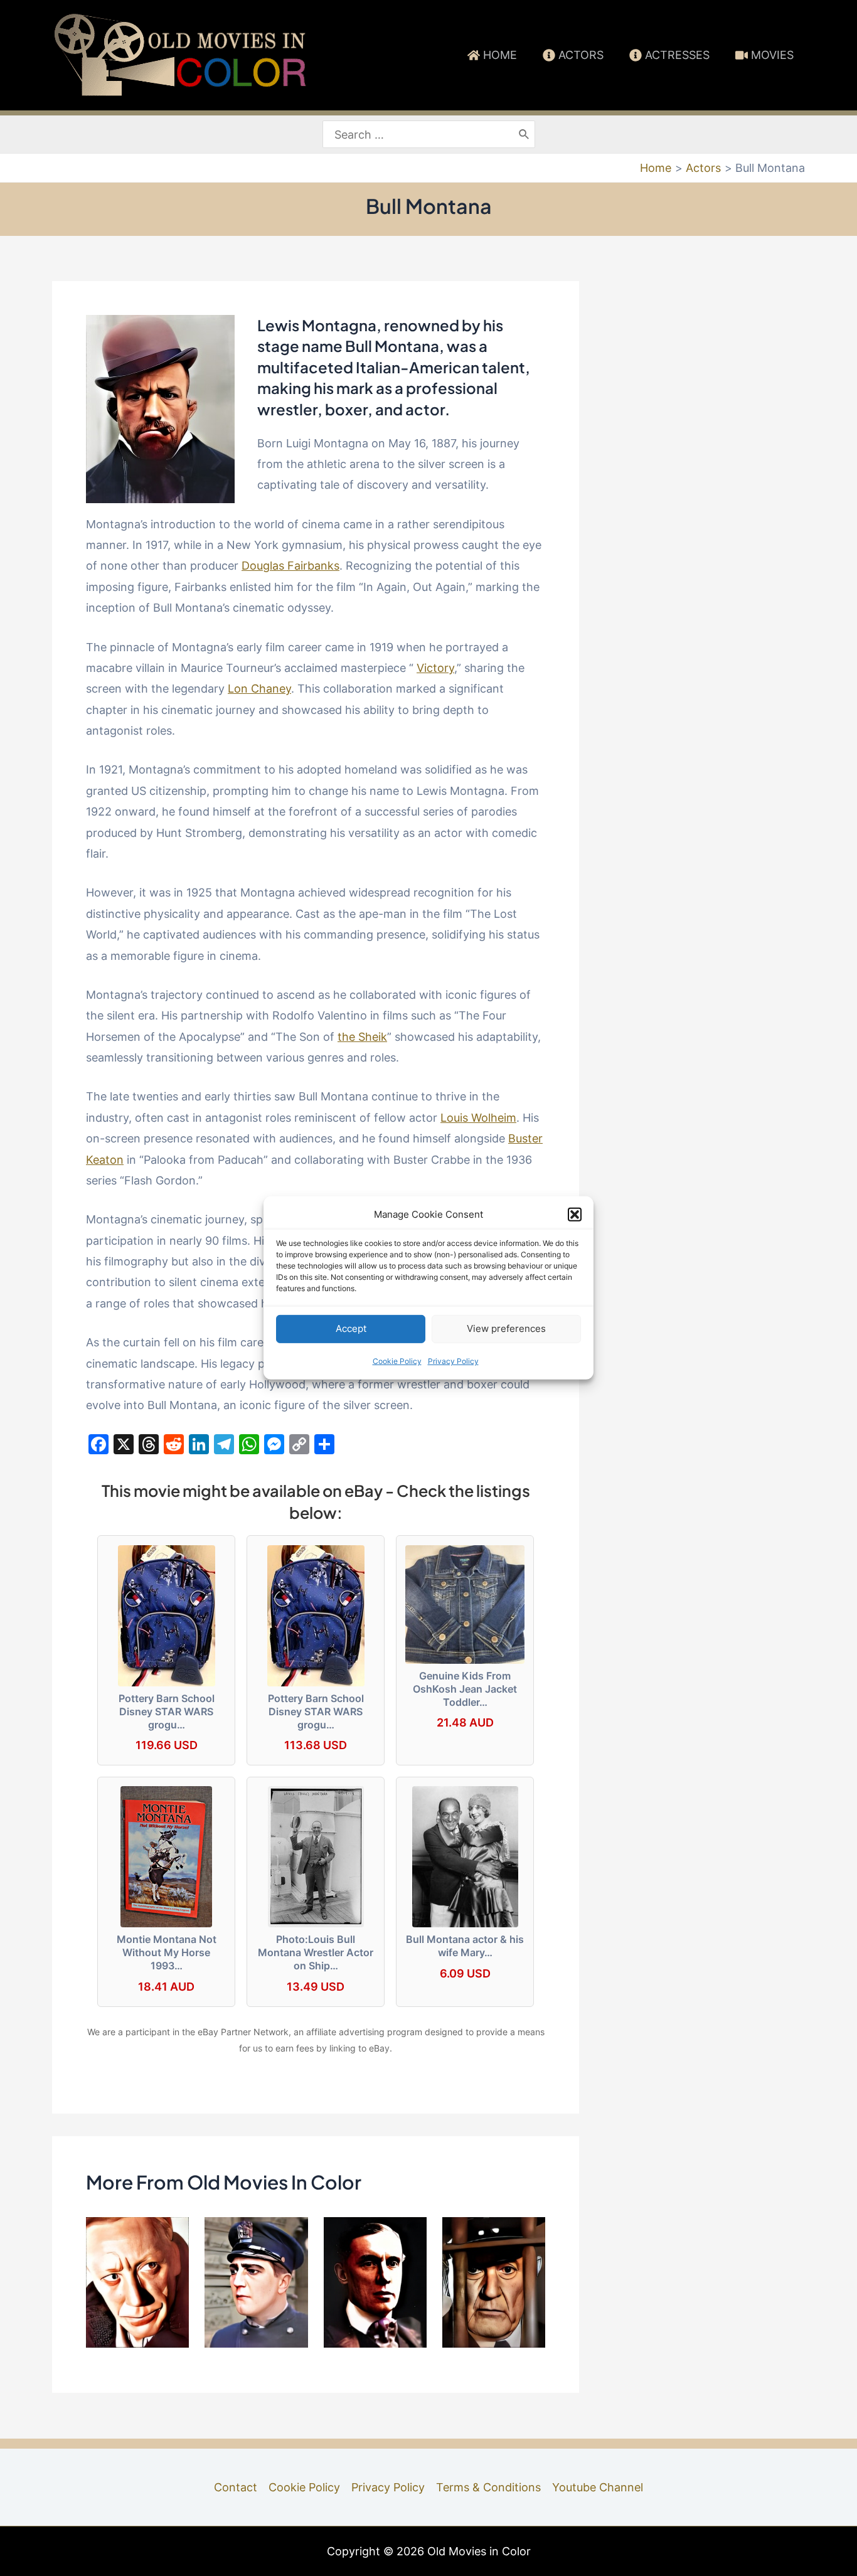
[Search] (524, 135)
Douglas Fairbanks (290, 566)
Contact (236, 2487)
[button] (575, 1215)
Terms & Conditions (488, 2487)
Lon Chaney (259, 689)
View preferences (506, 1328)
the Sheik (362, 1037)
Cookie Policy (397, 1361)
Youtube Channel (598, 2487)
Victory (435, 668)
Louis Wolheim (478, 1118)
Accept (351, 1328)
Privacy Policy (453, 1361)
